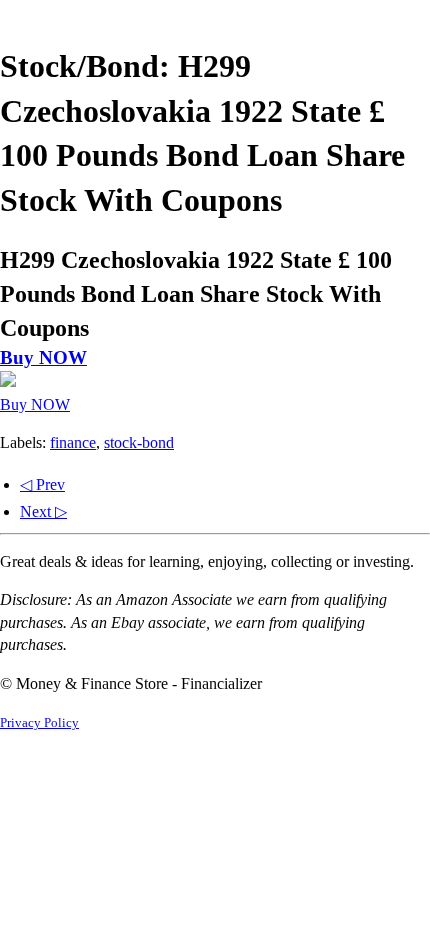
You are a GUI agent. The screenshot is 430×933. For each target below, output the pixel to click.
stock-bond (139, 442)
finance (73, 442)
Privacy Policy (39, 723)
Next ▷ (43, 511)
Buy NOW (43, 357)
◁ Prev (42, 484)
